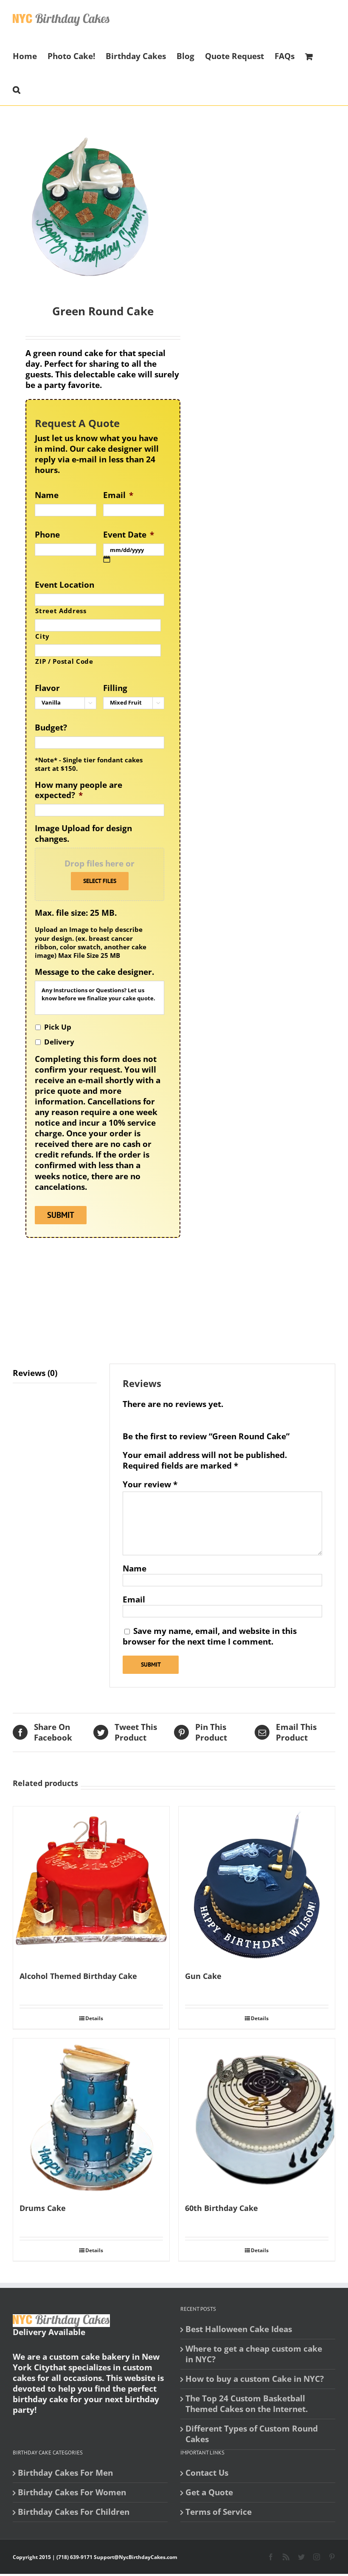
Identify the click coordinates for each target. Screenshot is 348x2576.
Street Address (61, 611)
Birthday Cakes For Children (74, 2512)
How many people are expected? (79, 790)
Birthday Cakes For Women (72, 2492)
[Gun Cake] (257, 1885)
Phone (47, 535)
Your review (150, 1485)
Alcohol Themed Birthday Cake (78, 1976)
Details (94, 2018)
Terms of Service (219, 2512)
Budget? (51, 728)
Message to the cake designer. (94, 972)
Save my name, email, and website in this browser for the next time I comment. (210, 1636)
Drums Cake (43, 2208)
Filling (115, 688)
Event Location (65, 585)
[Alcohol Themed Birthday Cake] (91, 1885)
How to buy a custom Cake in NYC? (255, 2379)
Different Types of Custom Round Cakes (252, 2434)
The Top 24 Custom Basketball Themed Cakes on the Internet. (247, 2404)
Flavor (47, 688)
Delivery (59, 1042)
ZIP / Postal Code (64, 661)
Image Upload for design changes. (83, 834)
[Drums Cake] (91, 2117)
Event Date (129, 535)
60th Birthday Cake (222, 2208)
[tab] (55, 1373)
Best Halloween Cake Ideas (239, 2329)
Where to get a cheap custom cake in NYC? (254, 2354)
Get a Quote (209, 2492)
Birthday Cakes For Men (65, 2473)
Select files (100, 881)
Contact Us (207, 2473)
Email (118, 495)
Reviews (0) (35, 1373)
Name (47, 495)
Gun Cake (203, 1976)
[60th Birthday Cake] (257, 2117)
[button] (17, 89)
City (42, 636)
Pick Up (58, 1027)
